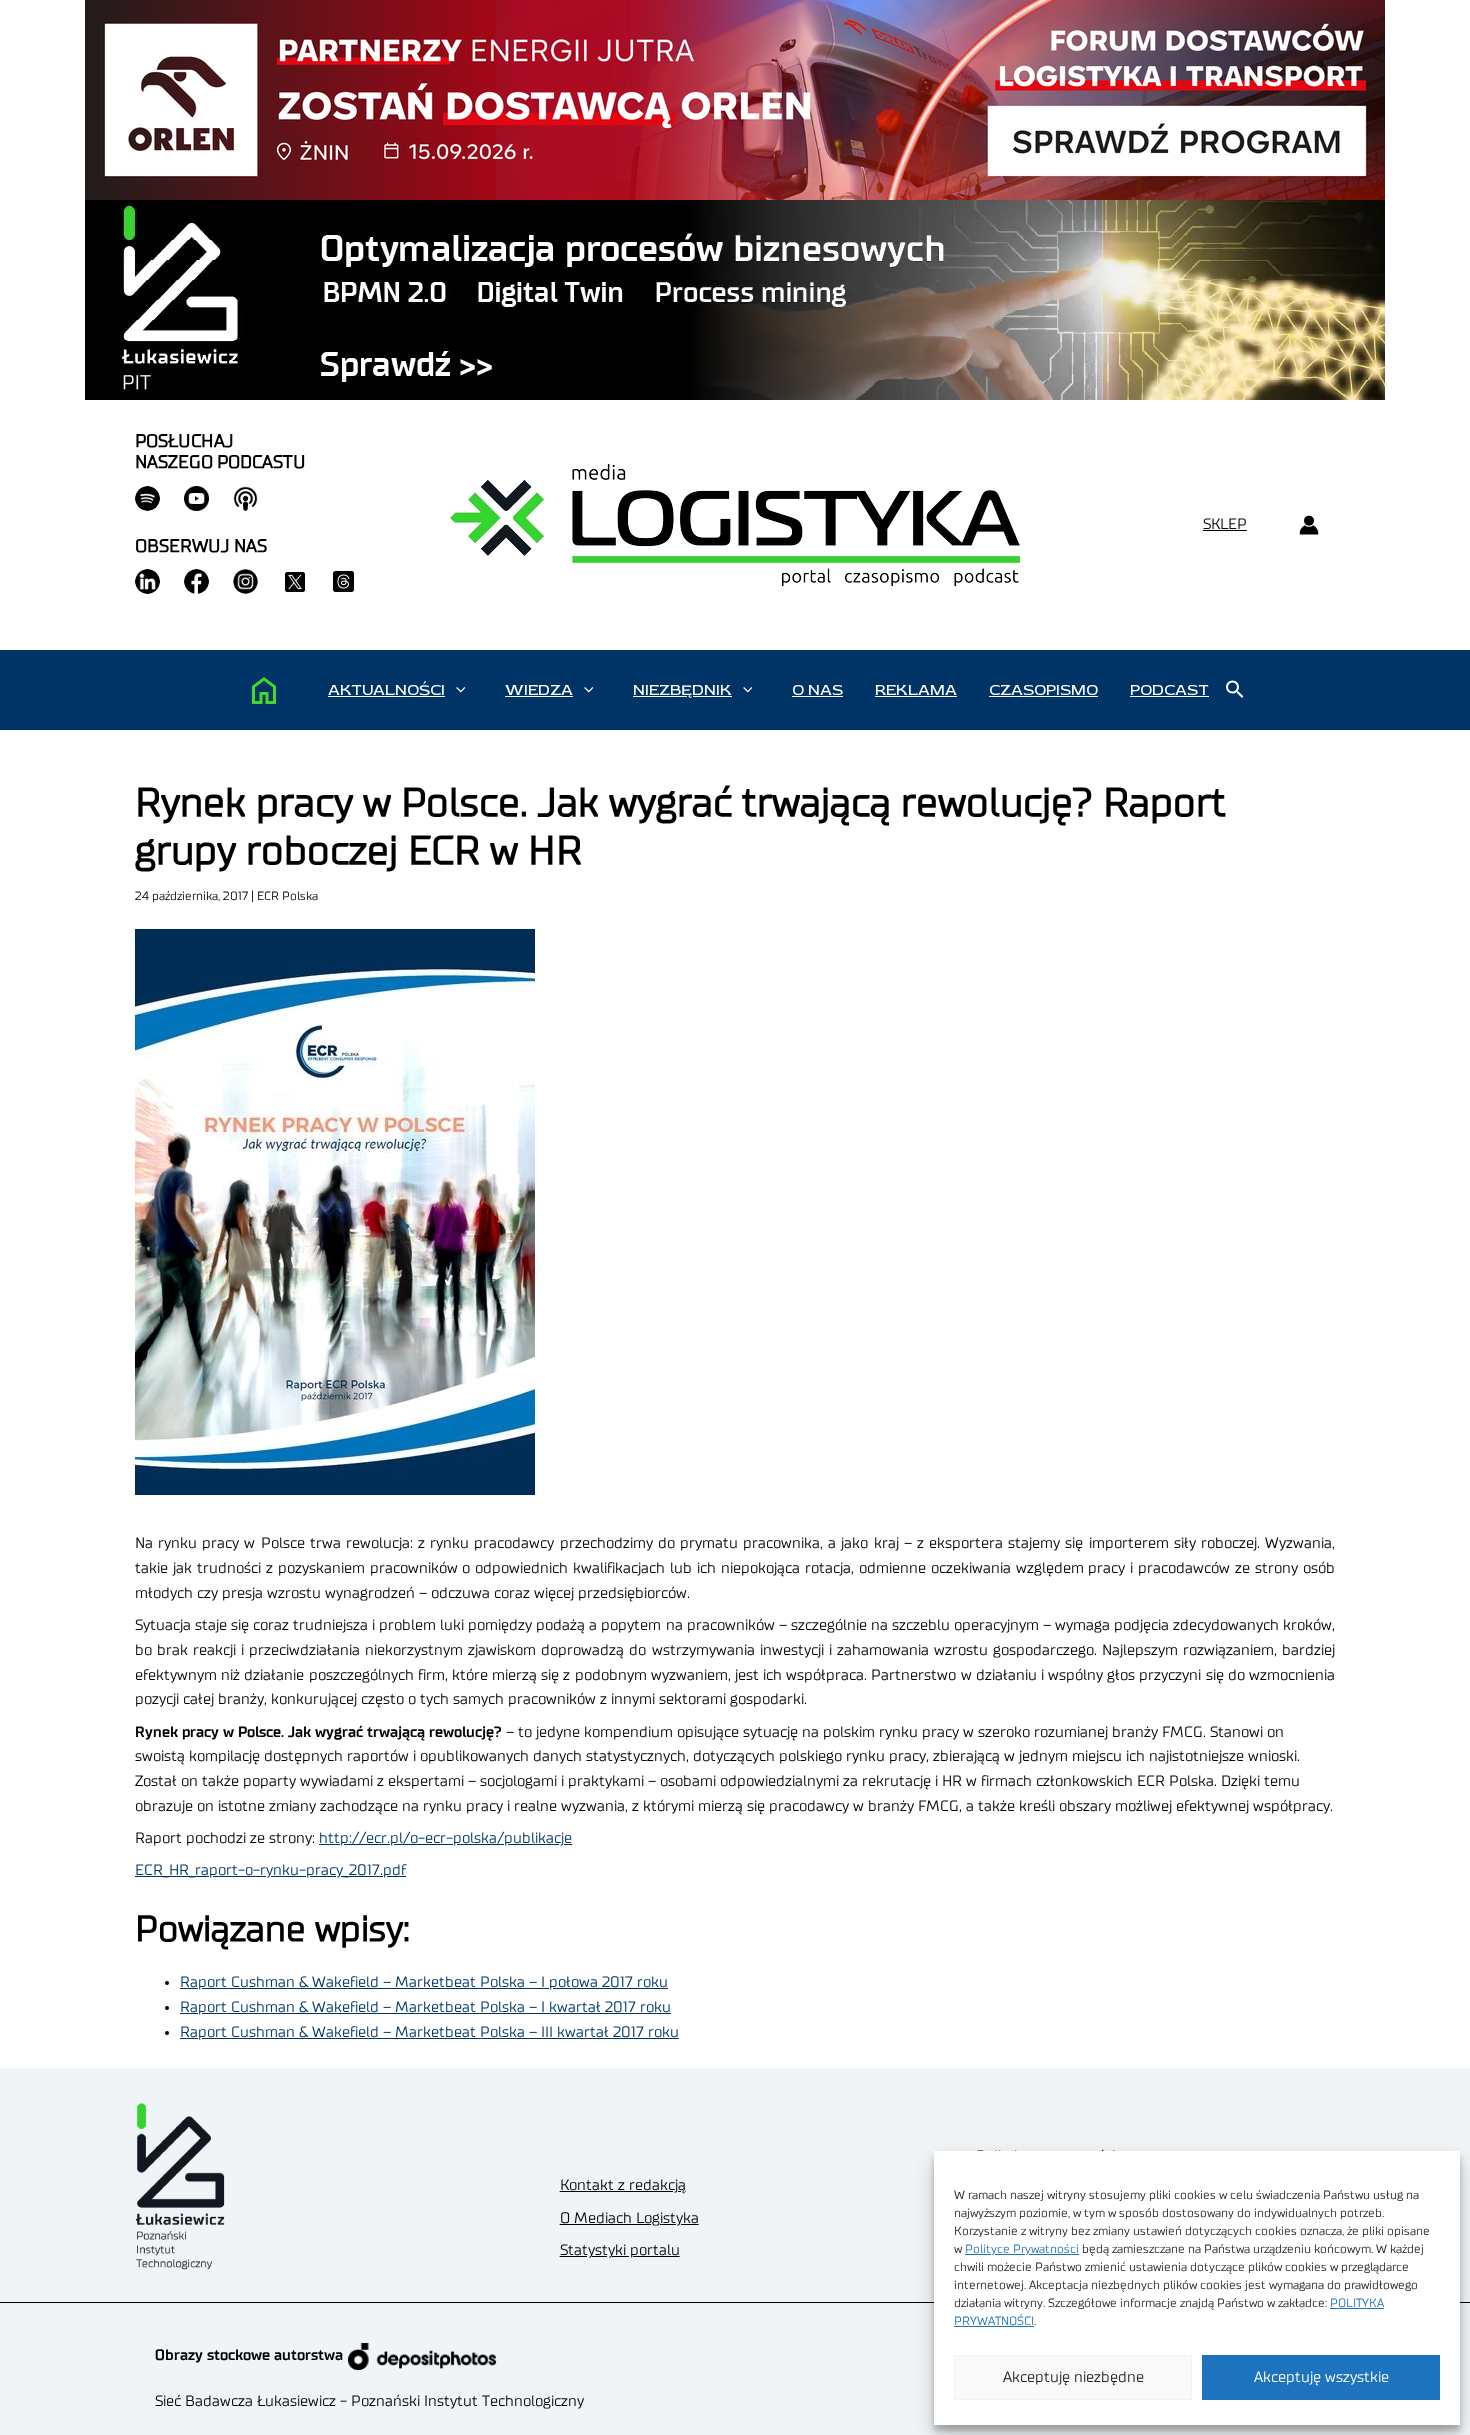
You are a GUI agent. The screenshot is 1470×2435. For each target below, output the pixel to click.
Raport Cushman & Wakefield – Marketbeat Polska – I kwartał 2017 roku (425, 2007)
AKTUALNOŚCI (386, 690)
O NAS (817, 690)
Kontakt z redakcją (623, 2185)
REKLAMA (916, 690)
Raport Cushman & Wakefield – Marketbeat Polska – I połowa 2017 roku (424, 1982)
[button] (460, 690)
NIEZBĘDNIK (682, 690)
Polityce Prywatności (1022, 2249)
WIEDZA (539, 690)
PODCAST (1169, 690)
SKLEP (1225, 524)
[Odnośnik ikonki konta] (1308, 525)
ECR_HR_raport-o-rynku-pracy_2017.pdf (270, 1870)
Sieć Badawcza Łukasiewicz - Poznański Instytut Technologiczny (369, 2401)
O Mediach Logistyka (629, 2218)
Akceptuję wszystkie (1321, 2377)
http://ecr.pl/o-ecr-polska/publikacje (445, 1838)
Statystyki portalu (620, 2250)
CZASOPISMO (1043, 690)
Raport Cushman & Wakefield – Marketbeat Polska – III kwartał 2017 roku (429, 2032)
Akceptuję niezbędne (1073, 2377)
